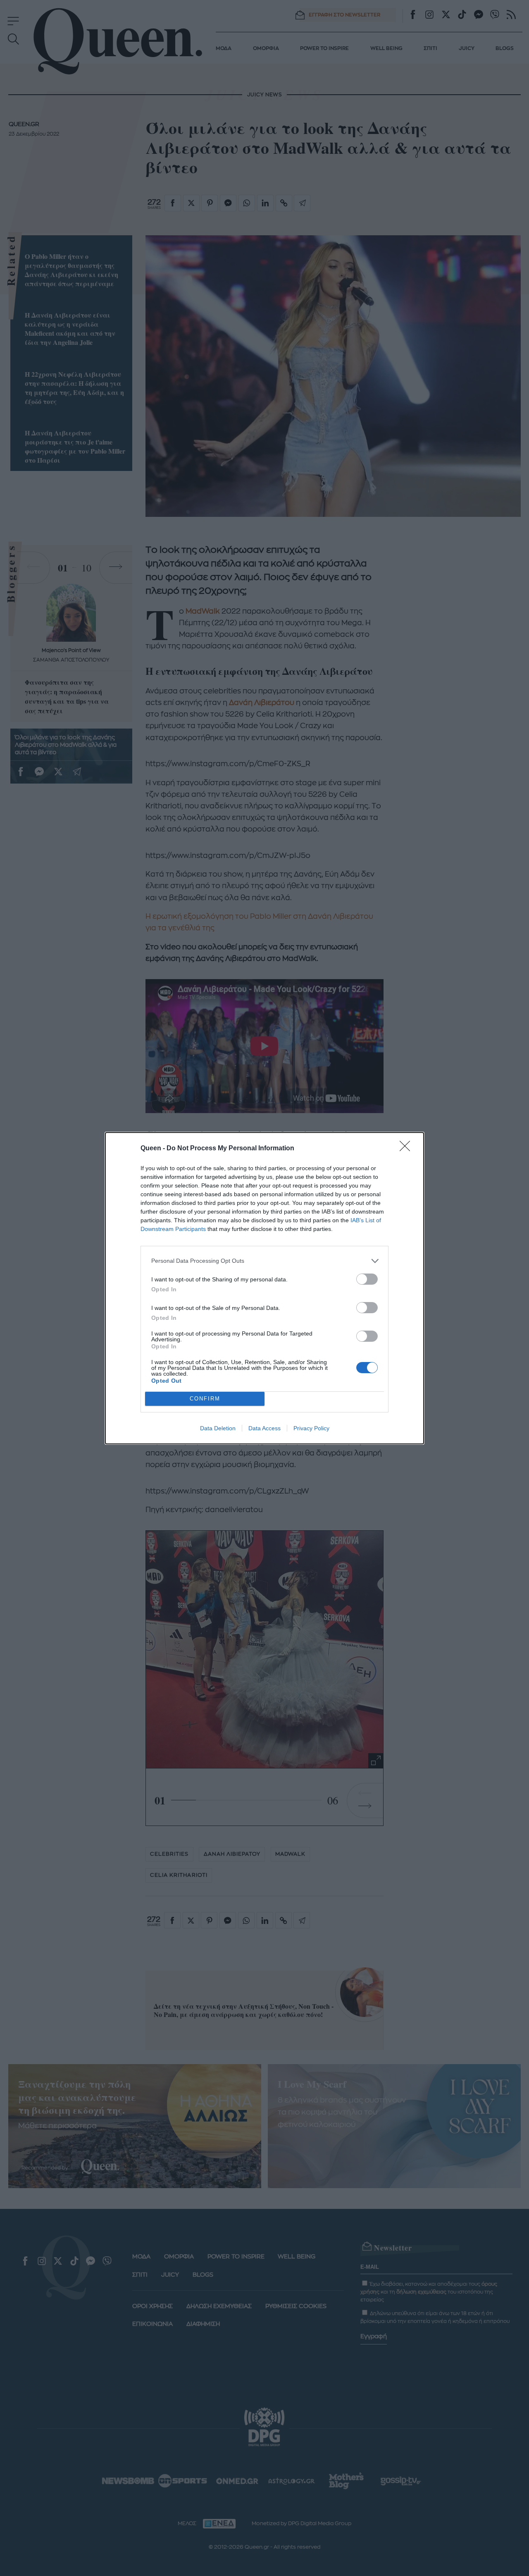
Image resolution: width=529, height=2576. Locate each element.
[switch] (367, 1279)
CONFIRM (205, 1399)
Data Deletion (218, 1428)
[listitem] (264, 1261)
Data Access (264, 1428)
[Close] (407, 1149)
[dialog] (264, 1288)
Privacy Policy (311, 1428)
